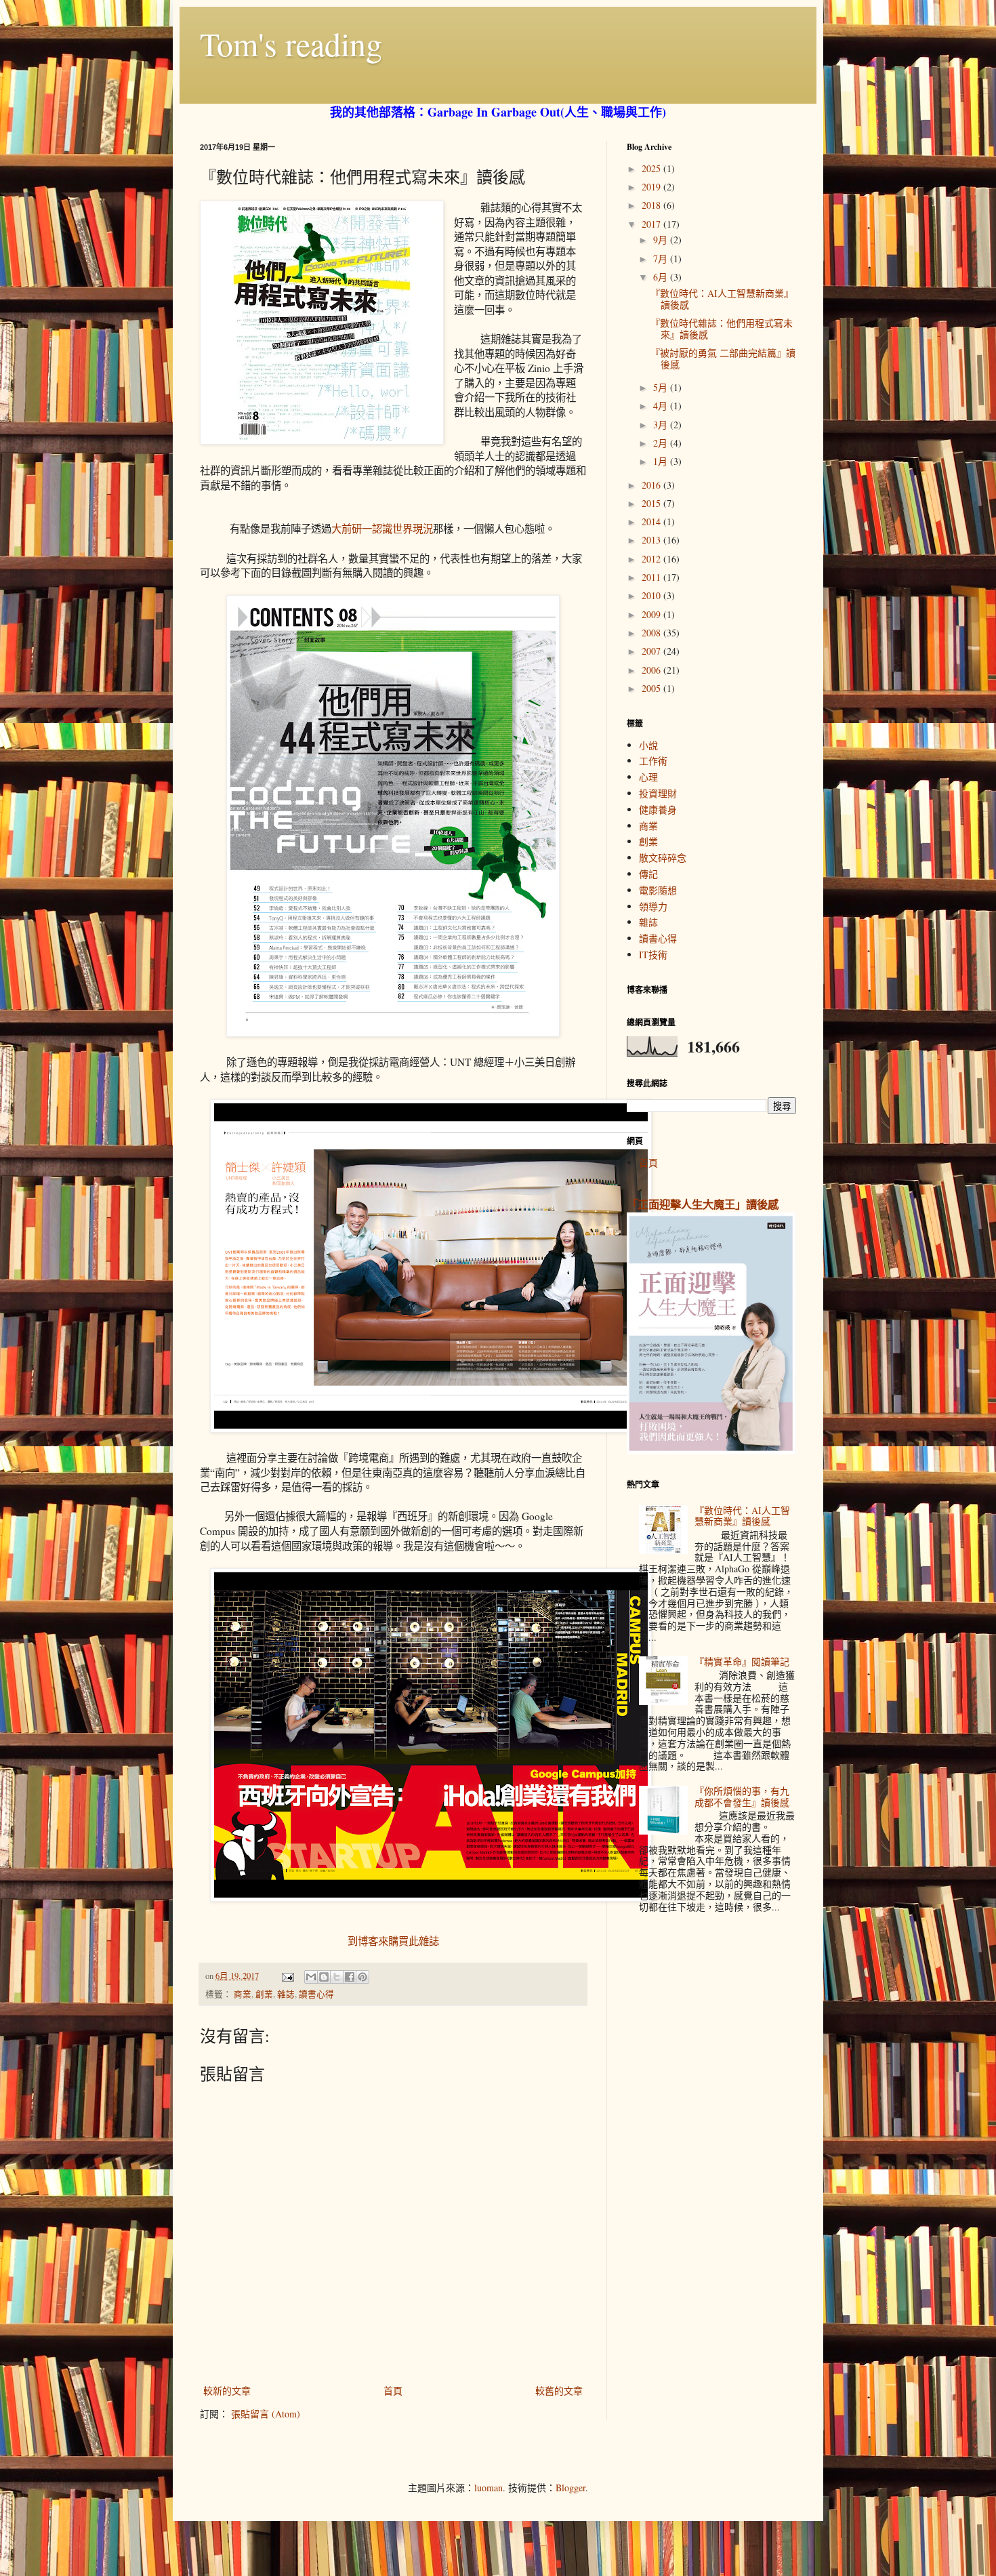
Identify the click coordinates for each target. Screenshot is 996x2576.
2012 (652, 559)
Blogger (570, 2488)
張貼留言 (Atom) (266, 2414)
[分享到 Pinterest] (362, 1977)
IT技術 (653, 955)
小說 (648, 745)
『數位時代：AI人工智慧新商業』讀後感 (722, 299)
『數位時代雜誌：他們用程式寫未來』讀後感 (722, 329)
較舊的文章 (559, 2391)
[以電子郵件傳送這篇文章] (311, 1977)
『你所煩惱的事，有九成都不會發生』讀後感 (742, 1797)
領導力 (653, 906)
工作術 (653, 761)
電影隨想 (658, 890)
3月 (662, 425)
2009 (652, 614)
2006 (652, 670)
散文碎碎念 (663, 858)
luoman (489, 2488)
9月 (662, 240)
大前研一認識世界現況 (382, 529)
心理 (648, 777)
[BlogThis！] (324, 1977)
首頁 (393, 2391)
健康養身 (658, 810)
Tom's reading (291, 43)
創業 (264, 1994)
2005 (652, 688)
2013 (652, 540)
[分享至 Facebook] (350, 1977)
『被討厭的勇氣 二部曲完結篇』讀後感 (723, 359)
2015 (652, 503)
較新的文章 (227, 2391)
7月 (662, 259)
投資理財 (658, 793)
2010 (652, 595)
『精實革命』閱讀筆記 (742, 1661)
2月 (662, 443)
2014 (652, 522)
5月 (662, 387)
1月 (662, 461)
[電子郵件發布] (287, 1976)
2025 (652, 168)
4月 (662, 406)
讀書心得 (316, 1994)
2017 (652, 224)
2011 (652, 577)
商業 (243, 1994)
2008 (652, 633)
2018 (652, 205)
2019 (652, 187)
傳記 (648, 874)
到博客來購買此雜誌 (393, 1941)
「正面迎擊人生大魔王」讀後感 (703, 1204)
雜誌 (286, 1994)
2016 (652, 485)
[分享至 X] (337, 1977)
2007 (652, 651)
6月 (662, 277)
